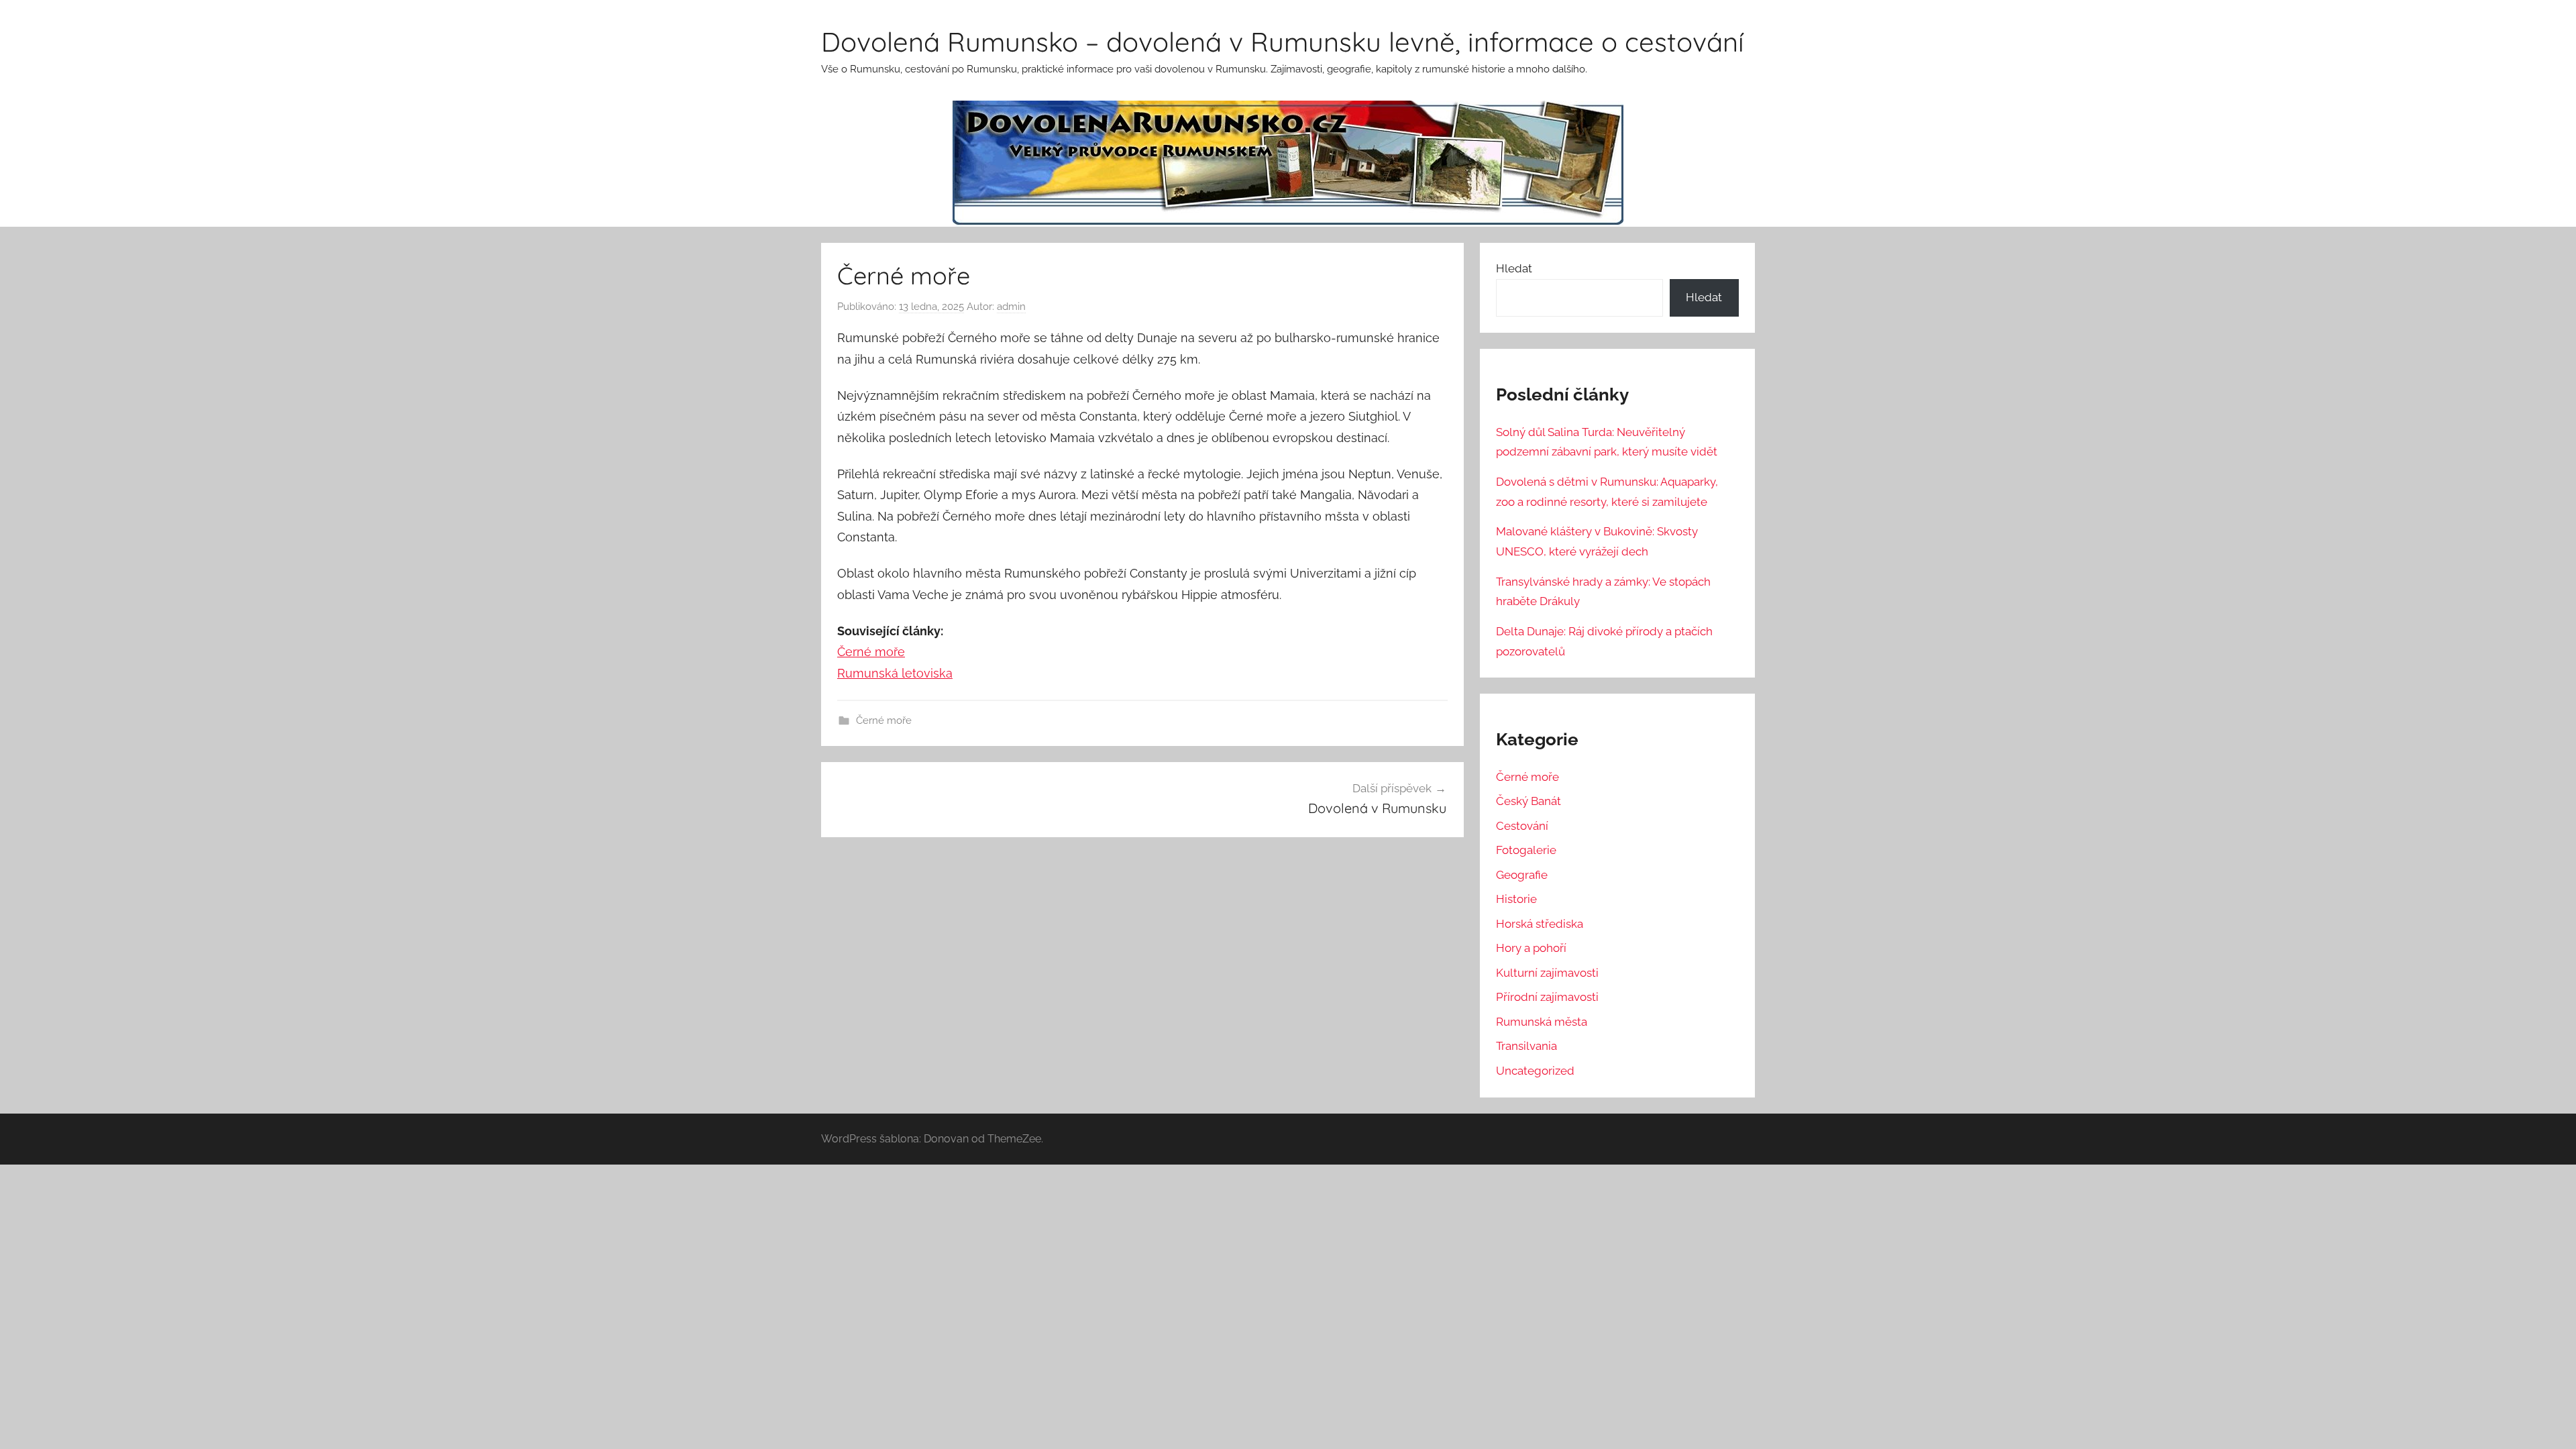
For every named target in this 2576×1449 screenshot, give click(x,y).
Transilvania (1526, 1046)
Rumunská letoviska (895, 673)
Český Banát (1528, 801)
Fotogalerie (1526, 850)
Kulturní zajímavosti (1547, 973)
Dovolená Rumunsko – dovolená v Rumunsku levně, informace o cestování (1283, 42)
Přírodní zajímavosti (1547, 997)
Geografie (1522, 875)
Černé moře (871, 652)
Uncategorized (1535, 1071)
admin (1011, 307)
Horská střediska (1540, 924)
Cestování (1522, 826)
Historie (1516, 899)
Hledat (1514, 268)
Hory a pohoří (1531, 948)
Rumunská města (1542, 1022)
